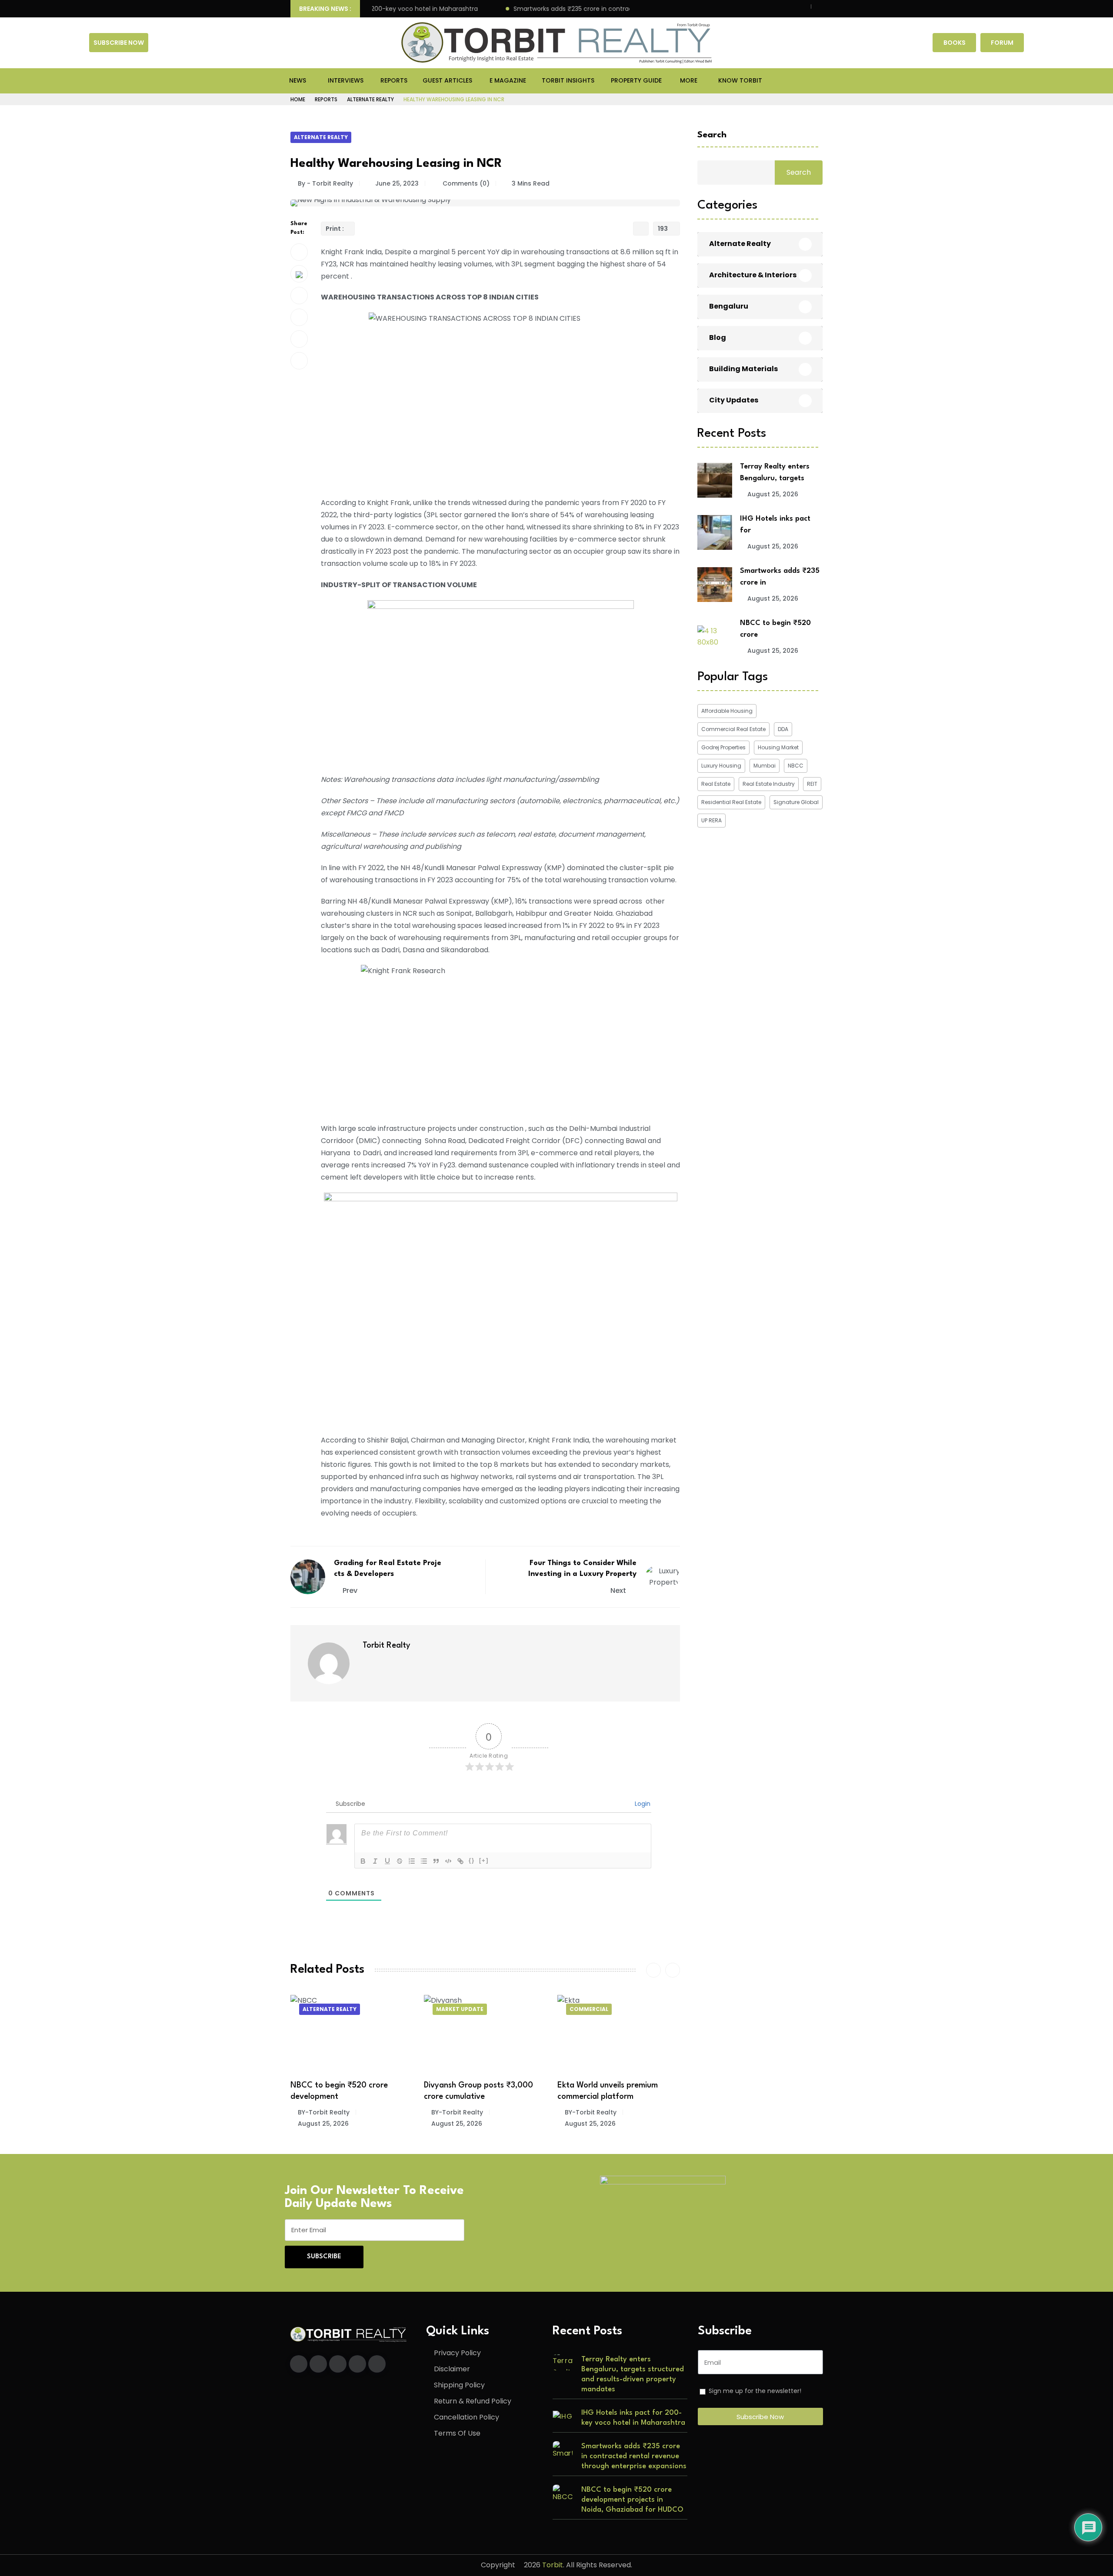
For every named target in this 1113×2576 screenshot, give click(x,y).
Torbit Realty (387, 1645)
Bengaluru (729, 307)
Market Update (353, 2009)
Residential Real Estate (731, 802)
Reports (394, 80)
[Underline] (387, 1861)
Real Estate (716, 784)
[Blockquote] (436, 1861)
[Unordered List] (424, 1861)
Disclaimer (452, 2369)
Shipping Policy (459, 2385)
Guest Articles (447, 80)
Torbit (553, 2565)
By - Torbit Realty (325, 183)
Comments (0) (465, 183)
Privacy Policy (457, 2353)
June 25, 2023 (397, 183)
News (298, 80)
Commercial (482, 2009)
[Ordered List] (412, 1861)
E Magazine (508, 80)
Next (619, 1590)
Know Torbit (740, 80)
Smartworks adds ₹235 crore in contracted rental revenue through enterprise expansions (586, 9)
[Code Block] (448, 1861)
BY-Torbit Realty (350, 2112)
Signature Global (796, 802)
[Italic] (375, 1861)
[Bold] (363, 1861)
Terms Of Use (457, 2433)
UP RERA (711, 820)
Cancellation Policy (467, 2417)
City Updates (734, 401)
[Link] (460, 1861)
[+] (484, 1860)
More (689, 80)
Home (298, 99)
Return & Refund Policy (473, 2401)
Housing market (778, 747)
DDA (783, 729)
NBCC (796, 766)
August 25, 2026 (350, 2124)
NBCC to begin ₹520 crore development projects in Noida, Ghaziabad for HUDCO (632, 2500)
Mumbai (765, 766)
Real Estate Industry (769, 784)
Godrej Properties (723, 747)
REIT (812, 784)
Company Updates (625, 2009)
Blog (718, 338)
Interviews (346, 80)
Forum (1002, 43)
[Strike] (400, 1861)
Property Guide (636, 80)
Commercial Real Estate (733, 729)
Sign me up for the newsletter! (755, 2391)
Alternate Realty (370, 99)
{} (472, 1860)
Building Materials (743, 369)
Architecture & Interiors (753, 275)
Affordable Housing (727, 711)
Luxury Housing (721, 766)
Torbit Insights (568, 80)
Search (712, 135)
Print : (335, 229)
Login (642, 1804)
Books (955, 43)
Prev (350, 1590)
